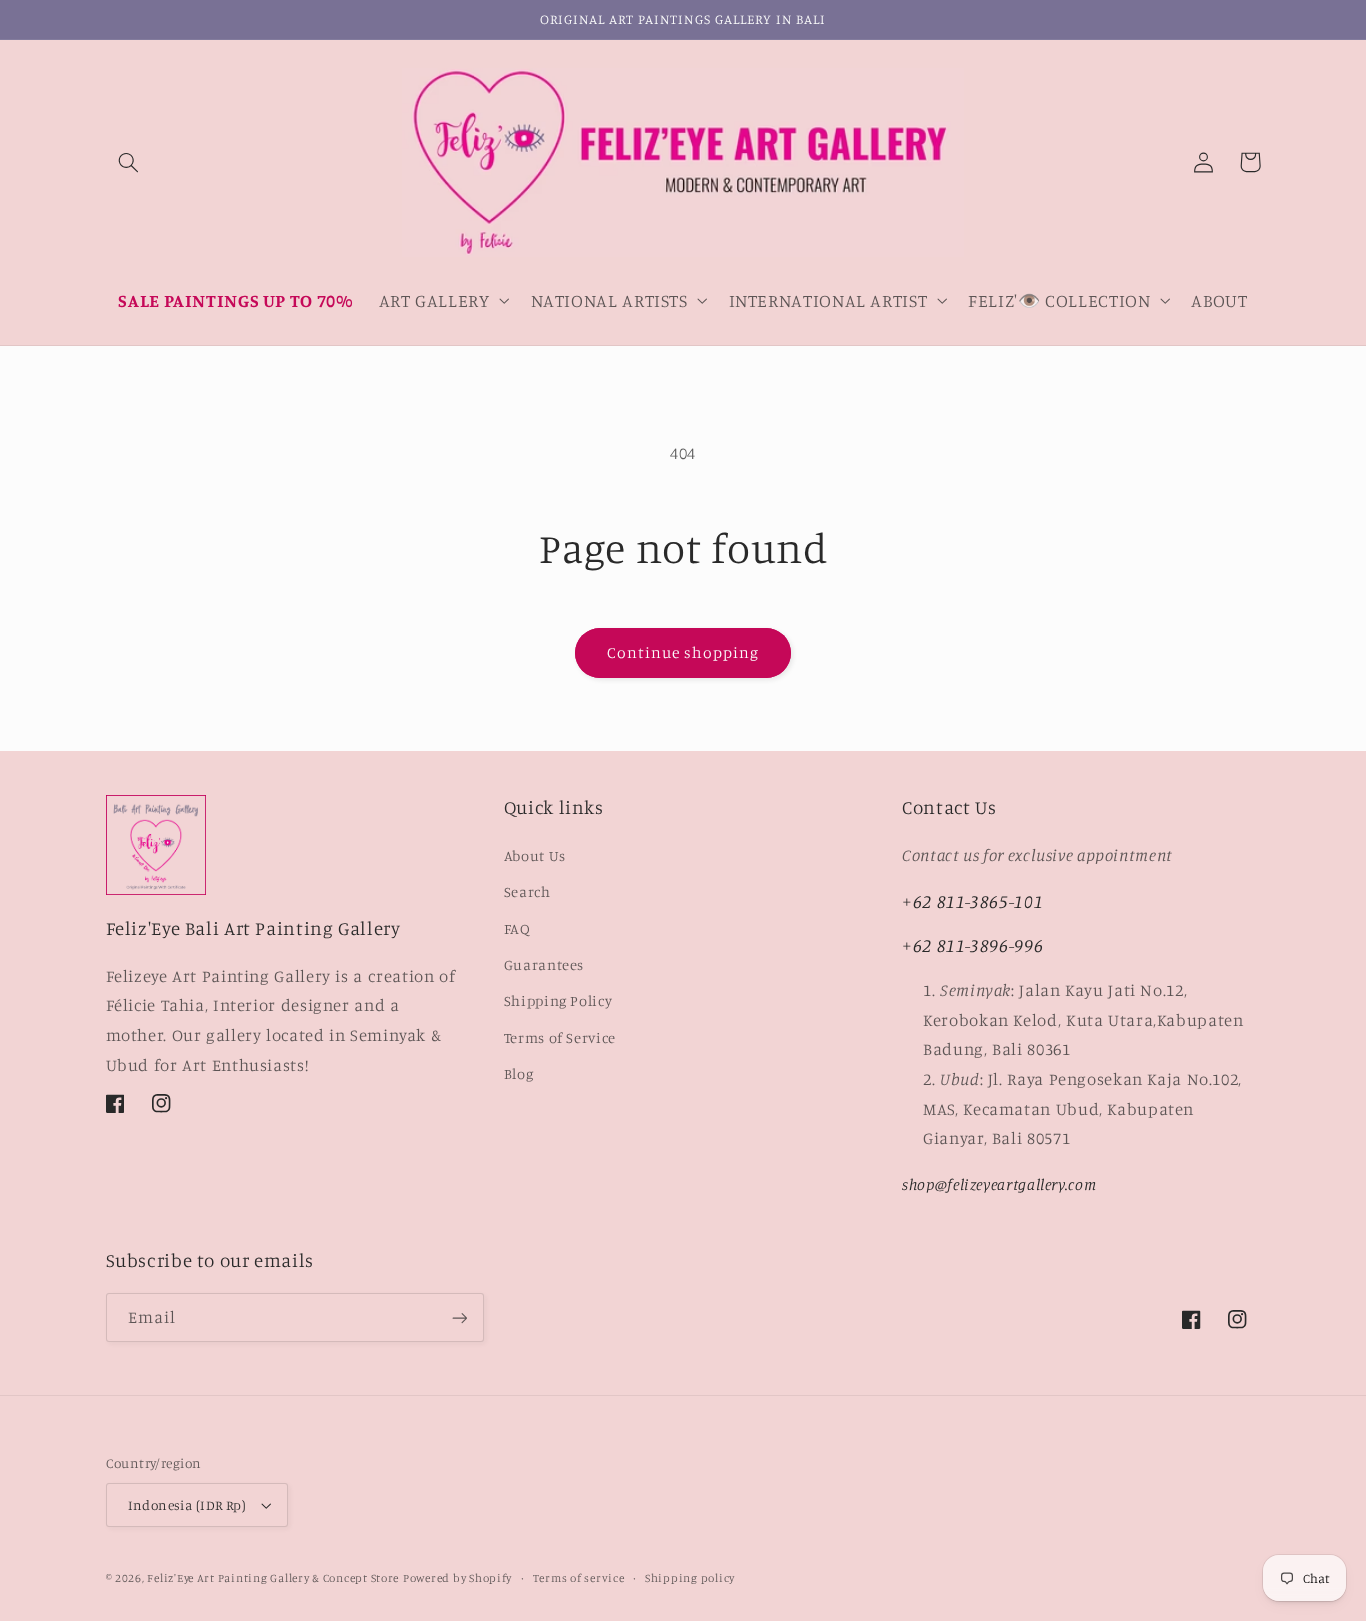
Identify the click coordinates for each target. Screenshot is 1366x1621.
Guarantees (544, 964)
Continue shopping (683, 652)
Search (527, 891)
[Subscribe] (459, 1317)
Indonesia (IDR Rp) (187, 1505)
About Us (535, 855)
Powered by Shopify (457, 1578)
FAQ (517, 928)
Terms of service (579, 1578)
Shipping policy (690, 1578)
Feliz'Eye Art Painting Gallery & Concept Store (273, 1578)
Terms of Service (560, 1037)
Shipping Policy (558, 1000)
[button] (129, 162)
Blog (519, 1073)
